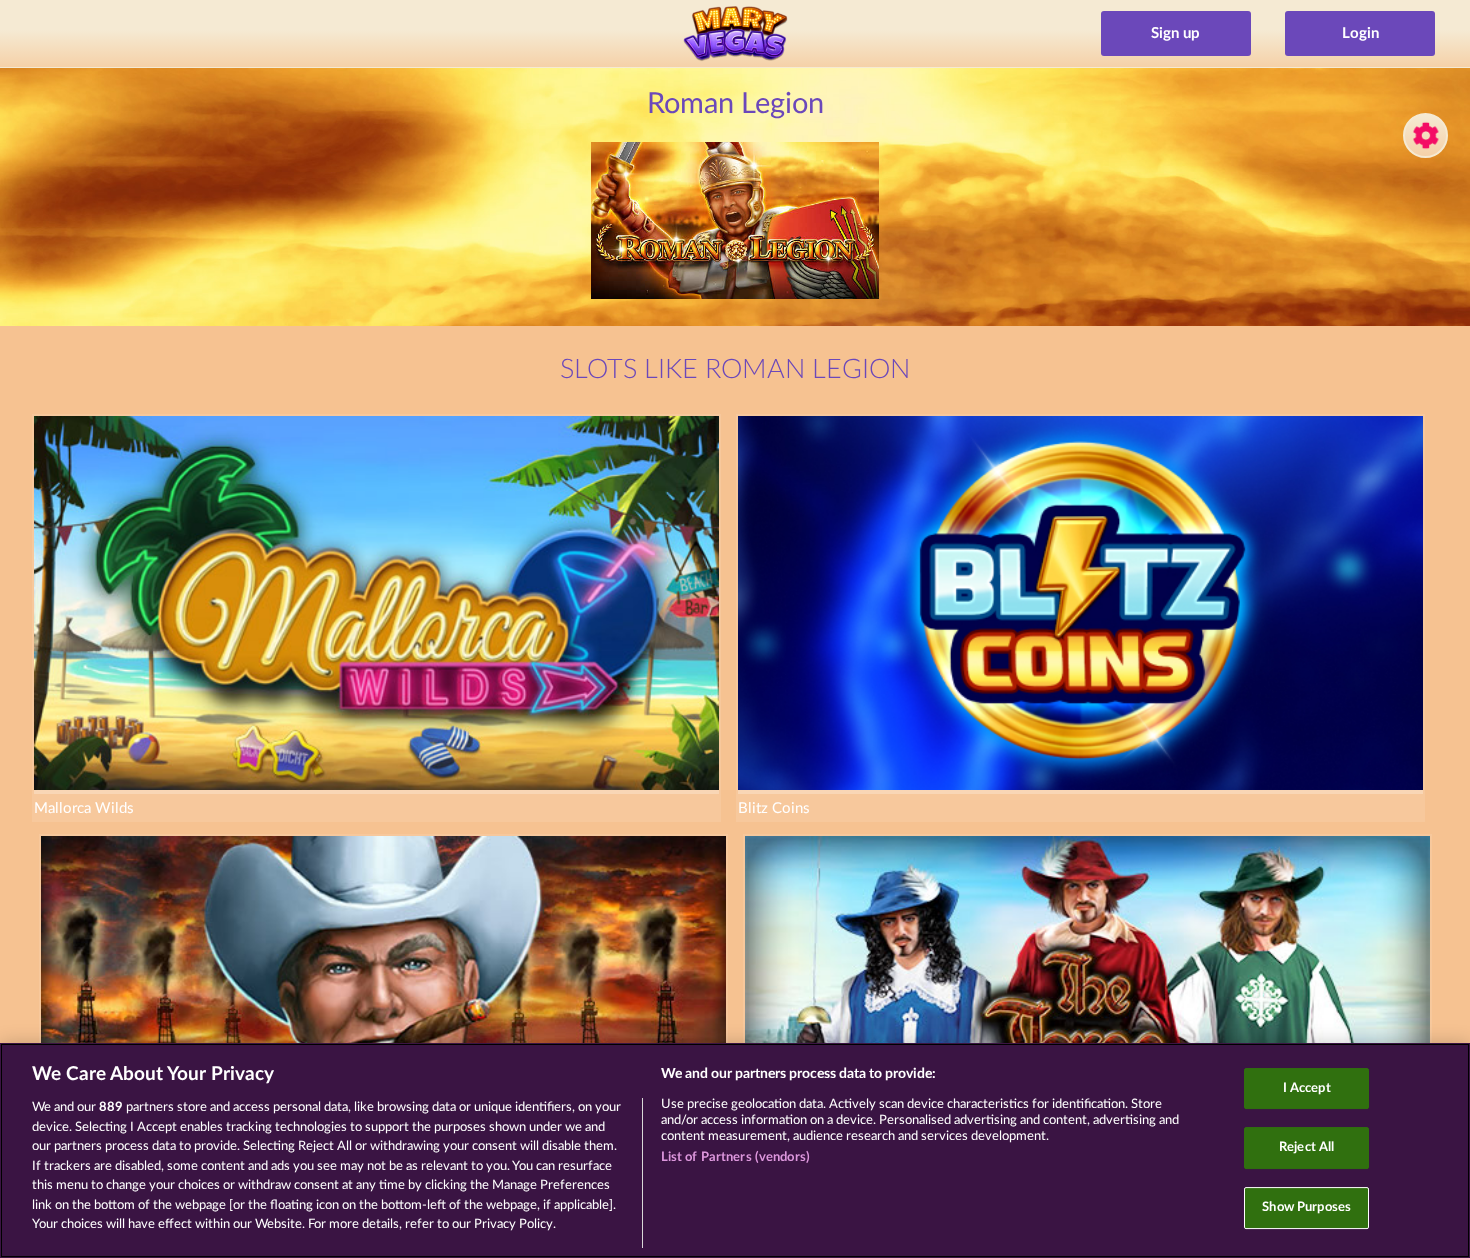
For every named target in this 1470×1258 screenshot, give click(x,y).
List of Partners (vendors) (735, 1157)
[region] (735, 1150)
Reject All (1306, 1147)
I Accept (1307, 1088)
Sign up (1175, 33)
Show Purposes (1306, 1207)
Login (1360, 33)
